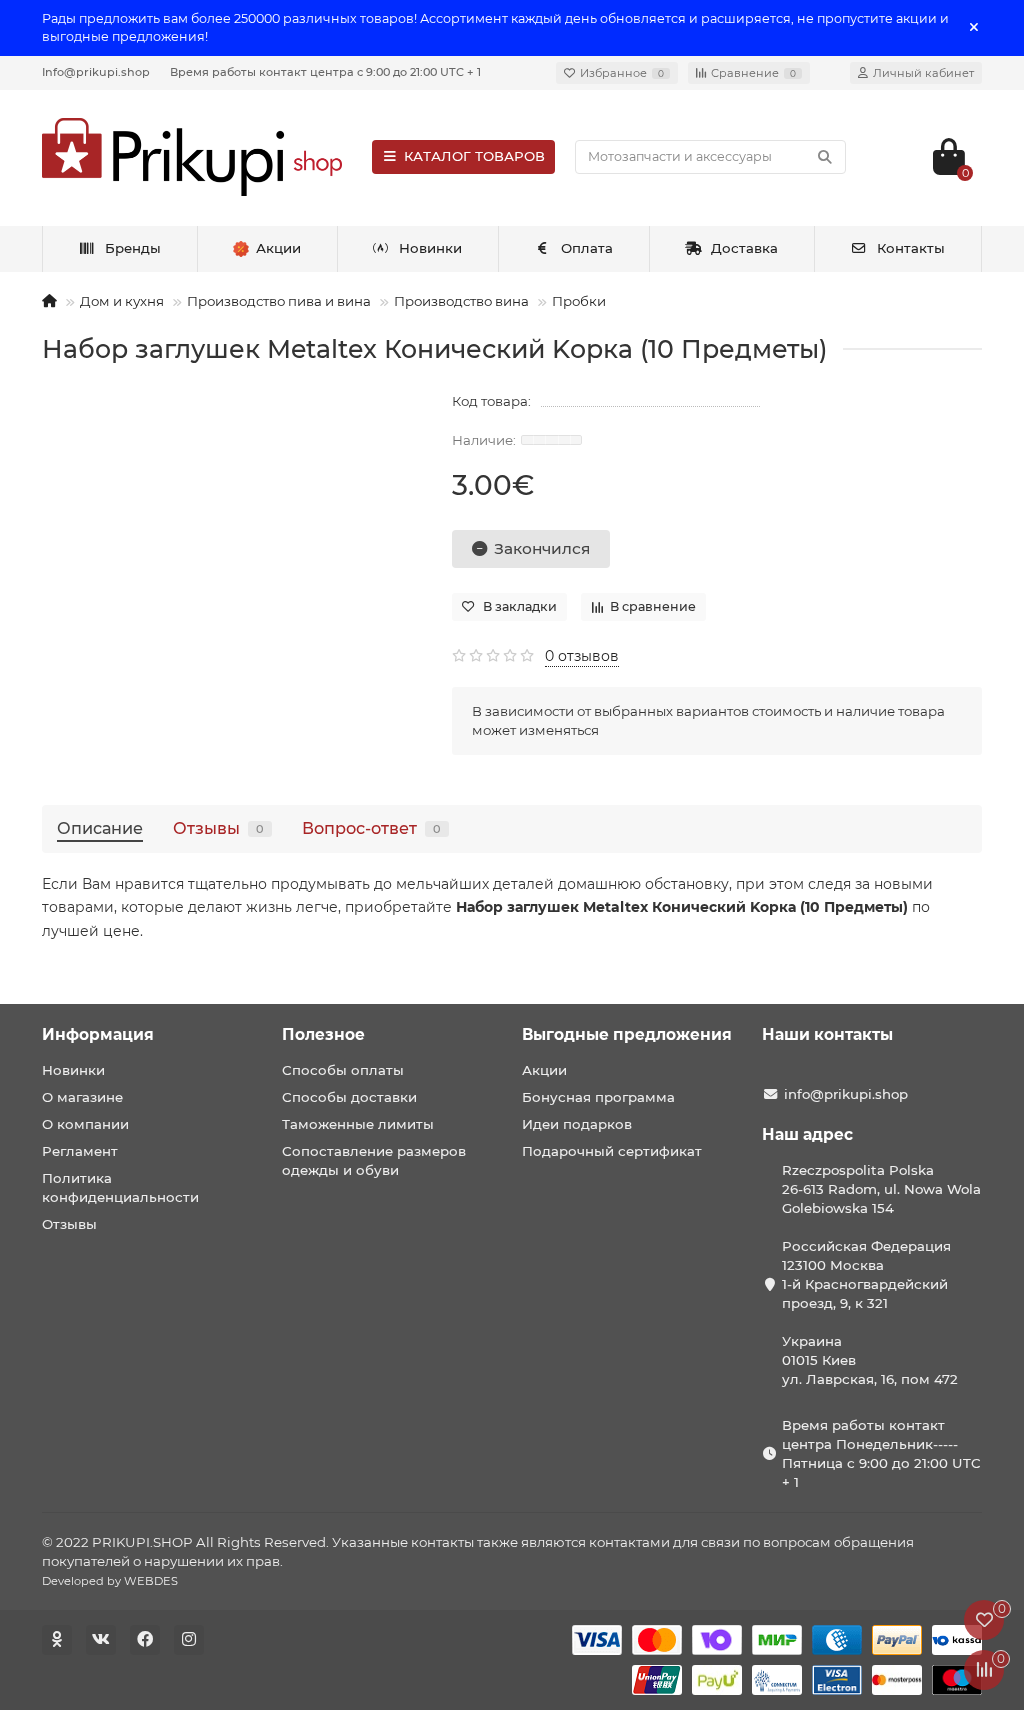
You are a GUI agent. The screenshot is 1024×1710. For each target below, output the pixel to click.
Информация (98, 1034)
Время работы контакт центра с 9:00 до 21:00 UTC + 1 (325, 72)
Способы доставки (349, 1097)
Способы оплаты (343, 1070)
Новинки (430, 248)
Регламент (80, 1151)
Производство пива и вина (279, 301)
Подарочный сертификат (612, 1151)
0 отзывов (582, 656)
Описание (100, 828)
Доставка (744, 248)
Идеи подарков (577, 1124)
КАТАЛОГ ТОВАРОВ (474, 156)
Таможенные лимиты (358, 1124)
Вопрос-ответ (371, 828)
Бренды (133, 248)
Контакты (911, 248)
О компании (85, 1124)
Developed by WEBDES (110, 1581)
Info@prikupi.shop (96, 72)
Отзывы (218, 828)
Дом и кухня (122, 301)
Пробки (579, 301)
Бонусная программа (598, 1097)
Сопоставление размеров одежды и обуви (374, 1160)
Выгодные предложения (627, 1034)
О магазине (82, 1097)
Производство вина (461, 301)
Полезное (323, 1034)
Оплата (587, 248)
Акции (544, 1070)
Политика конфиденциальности (120, 1187)
